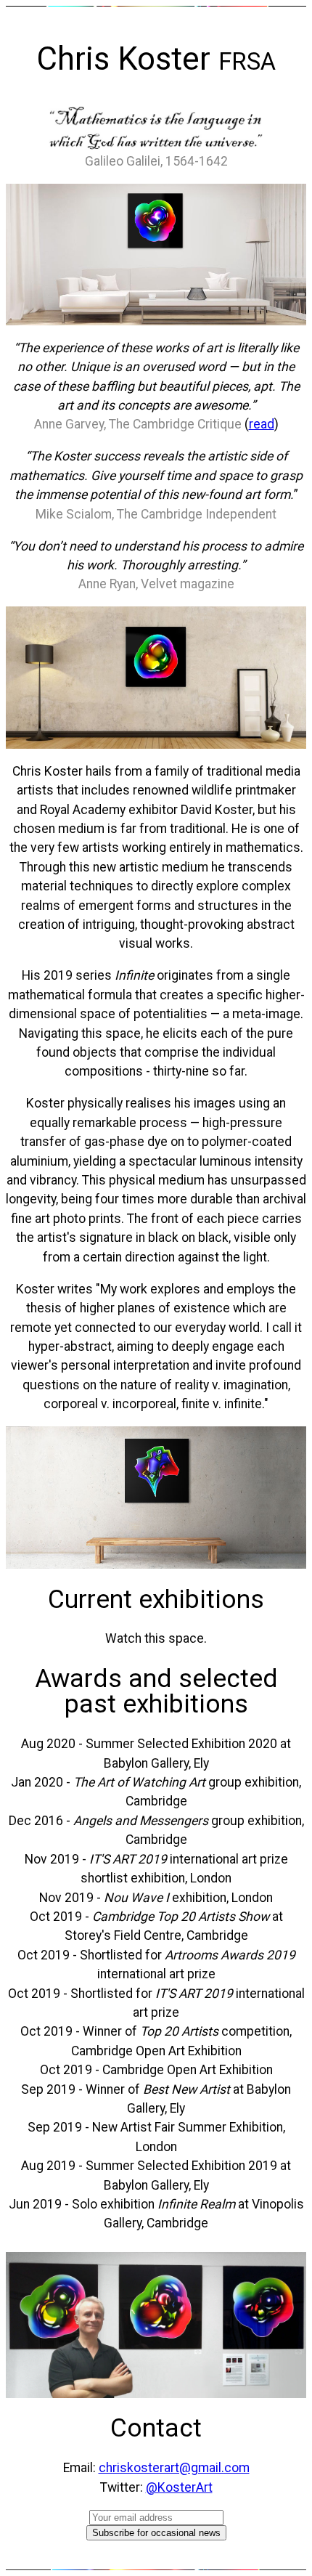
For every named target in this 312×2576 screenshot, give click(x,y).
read (262, 424)
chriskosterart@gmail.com (174, 2468)
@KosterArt (179, 2487)
